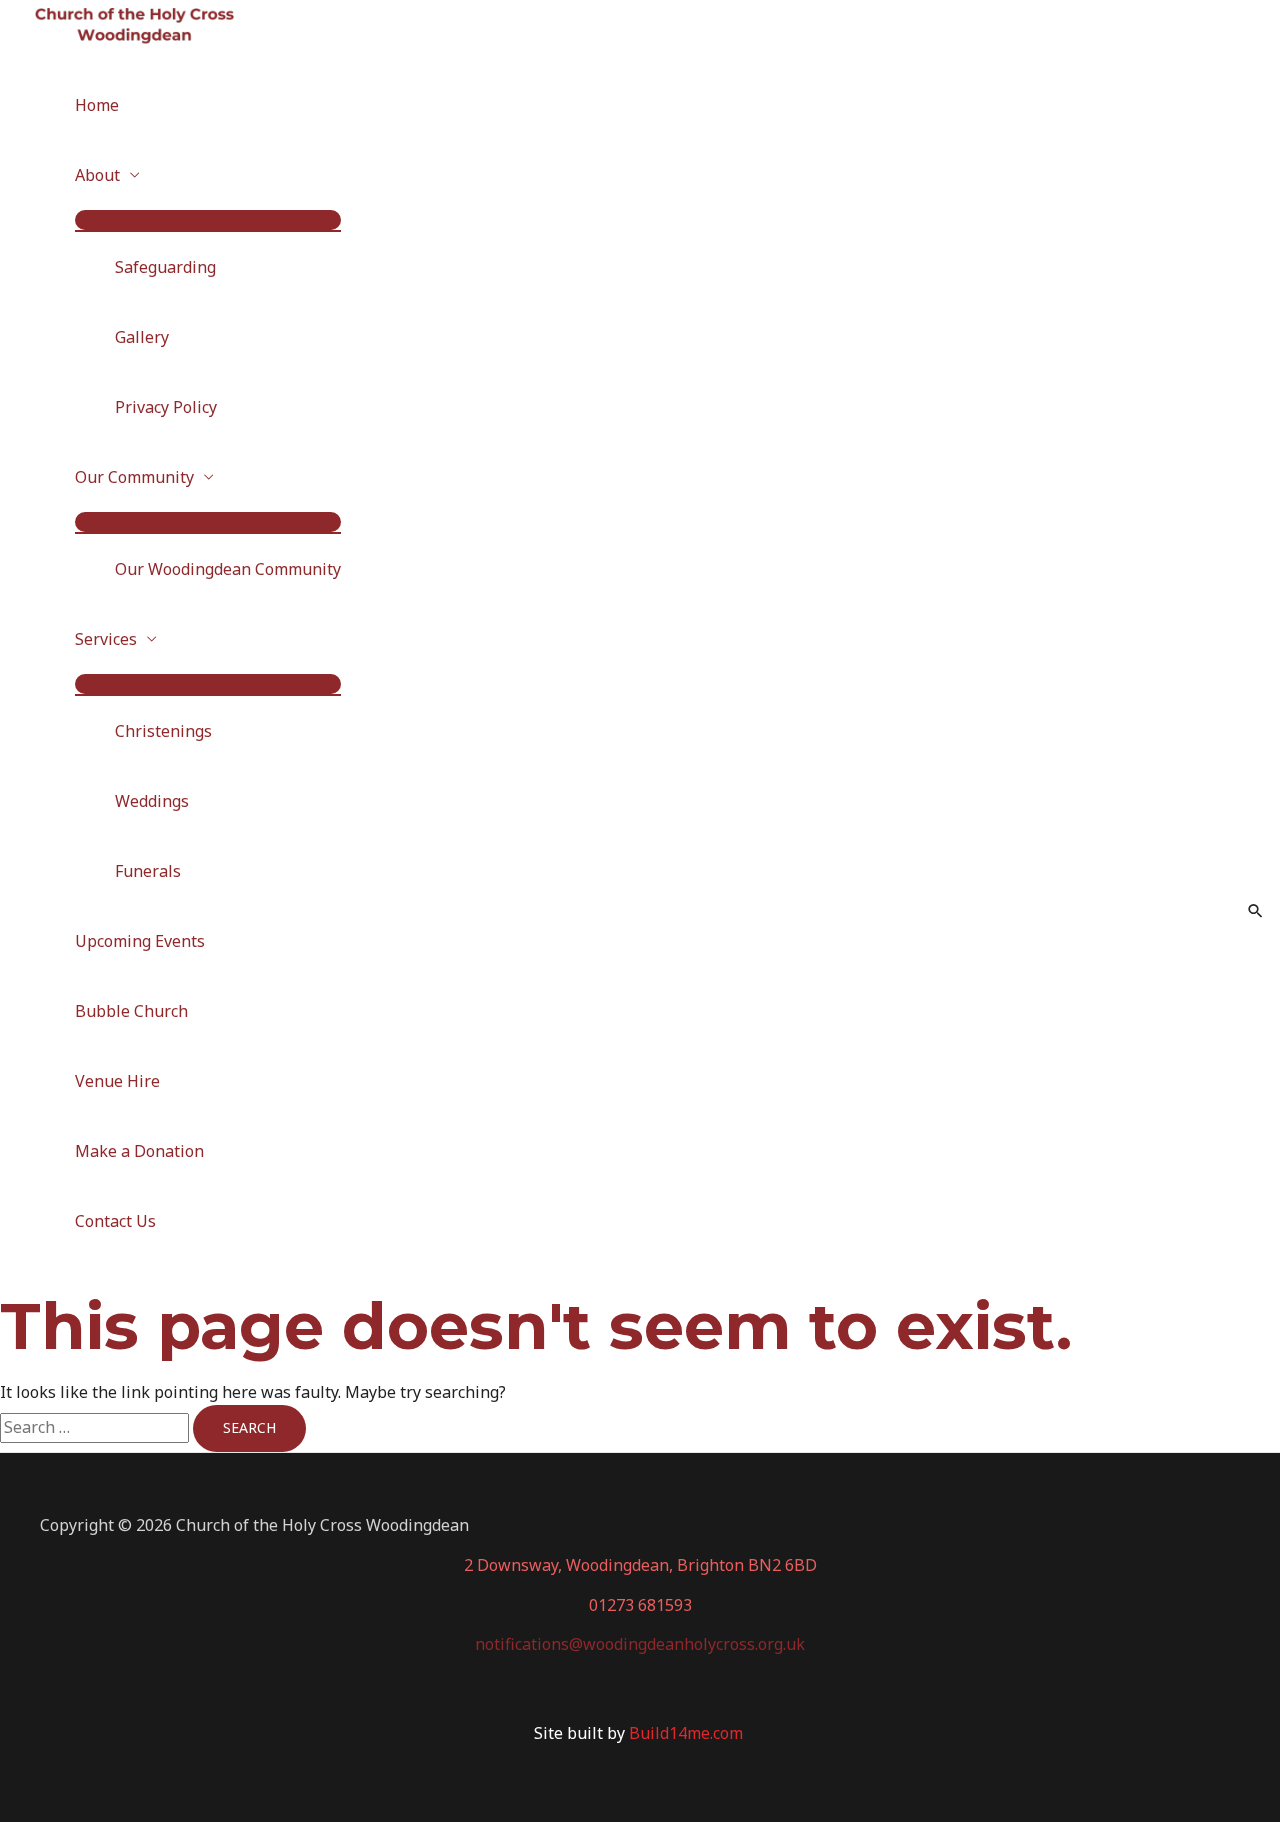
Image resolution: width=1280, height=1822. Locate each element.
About (97, 175)
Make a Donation (139, 1151)
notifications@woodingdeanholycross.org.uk (640, 1644)
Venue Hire (117, 1081)
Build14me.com (688, 1733)
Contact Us (115, 1221)
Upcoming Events (140, 941)
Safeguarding (165, 267)
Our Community (134, 477)
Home (97, 105)
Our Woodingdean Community (228, 569)
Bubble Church (131, 1011)
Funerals (148, 871)
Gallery (142, 337)
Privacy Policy (166, 407)
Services (106, 639)
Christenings (163, 731)
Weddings (152, 801)
